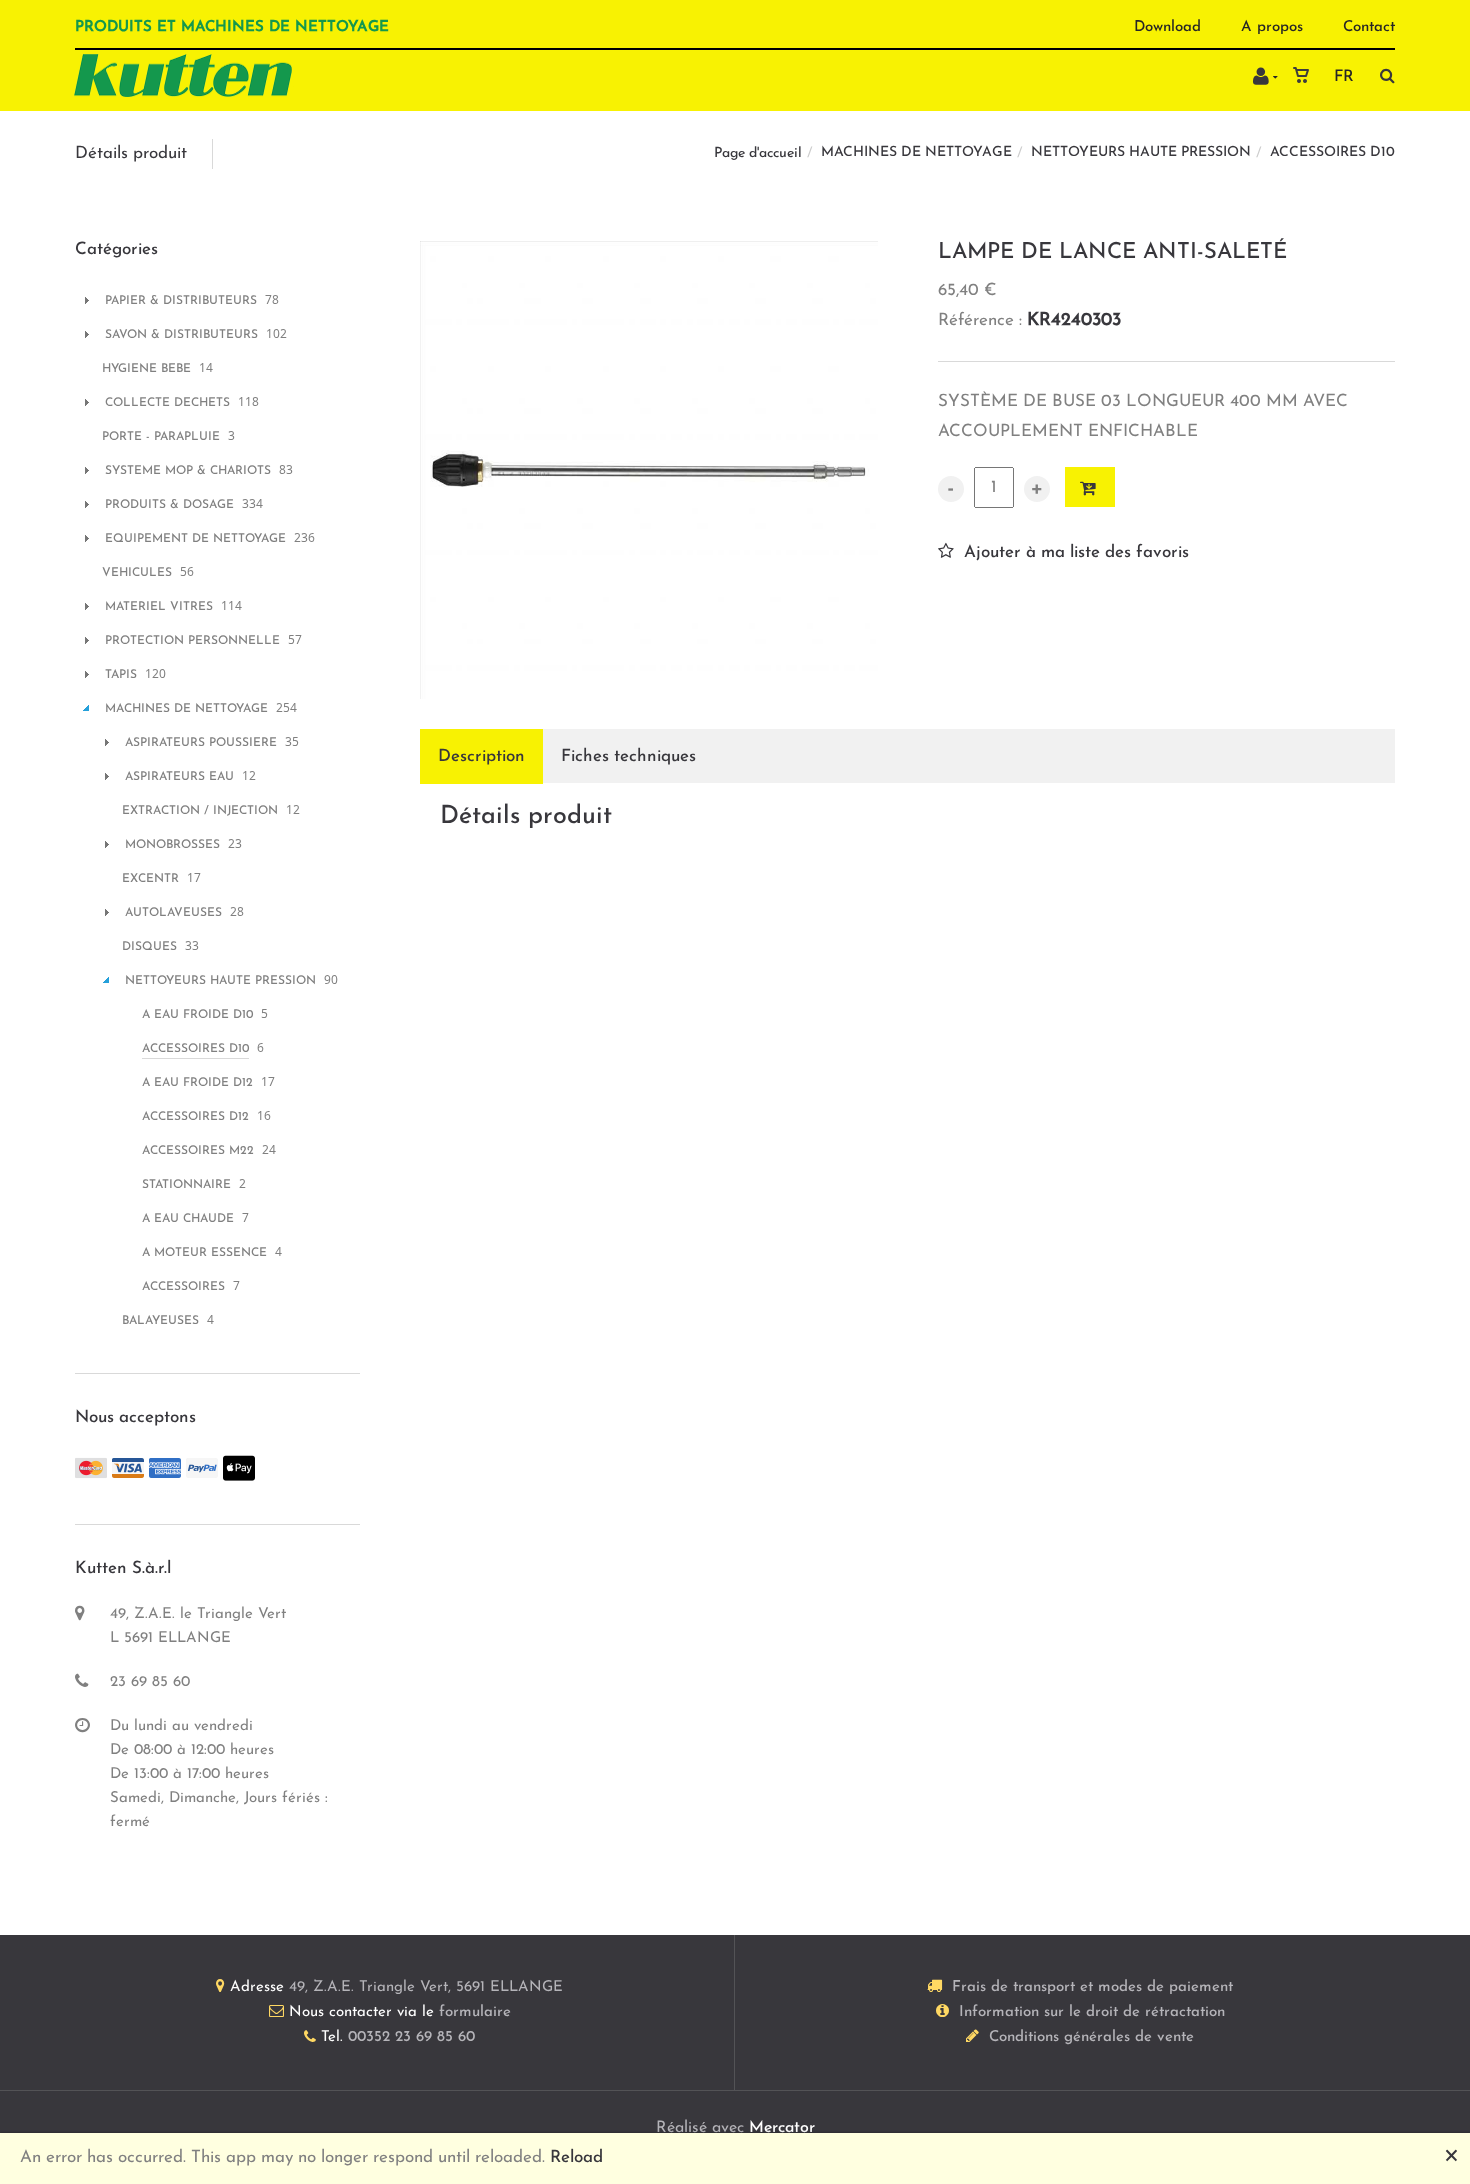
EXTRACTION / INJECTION (200, 811)
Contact (1369, 27)
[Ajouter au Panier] (1090, 487)
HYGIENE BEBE (146, 369)
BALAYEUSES (160, 1321)
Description (481, 756)
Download (1167, 27)
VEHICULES (137, 573)
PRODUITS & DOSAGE (169, 505)
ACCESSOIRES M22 (198, 1151)
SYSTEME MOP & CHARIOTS (188, 471)
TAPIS (121, 675)
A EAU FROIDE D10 (197, 1015)
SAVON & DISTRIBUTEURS (181, 335)
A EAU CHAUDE (188, 1219)
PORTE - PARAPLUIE (161, 437)
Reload (576, 2157)
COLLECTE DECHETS (167, 403)
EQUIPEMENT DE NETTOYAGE (195, 539)
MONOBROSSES (172, 845)
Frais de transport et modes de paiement (1092, 1987)
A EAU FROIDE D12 (197, 1083)
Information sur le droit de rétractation (1092, 2012)
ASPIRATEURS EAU (179, 777)
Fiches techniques (628, 756)
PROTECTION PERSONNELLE (192, 641)
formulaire (475, 2012)
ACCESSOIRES (183, 1287)
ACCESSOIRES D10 (1332, 152)
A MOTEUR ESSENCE (204, 1253)
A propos (1272, 27)
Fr (1344, 77)
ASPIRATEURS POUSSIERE (201, 743)
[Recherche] (1382, 75)
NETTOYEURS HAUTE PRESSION (1141, 152)
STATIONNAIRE (186, 1185)
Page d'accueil (758, 153)
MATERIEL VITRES (159, 607)
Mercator (782, 2128)
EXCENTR (150, 879)
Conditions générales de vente (1091, 2037)
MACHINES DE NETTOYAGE (916, 152)
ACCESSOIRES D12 (195, 1117)
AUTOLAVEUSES (173, 913)
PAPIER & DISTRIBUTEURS (181, 301)
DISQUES (149, 947)
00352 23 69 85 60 (411, 2037)
